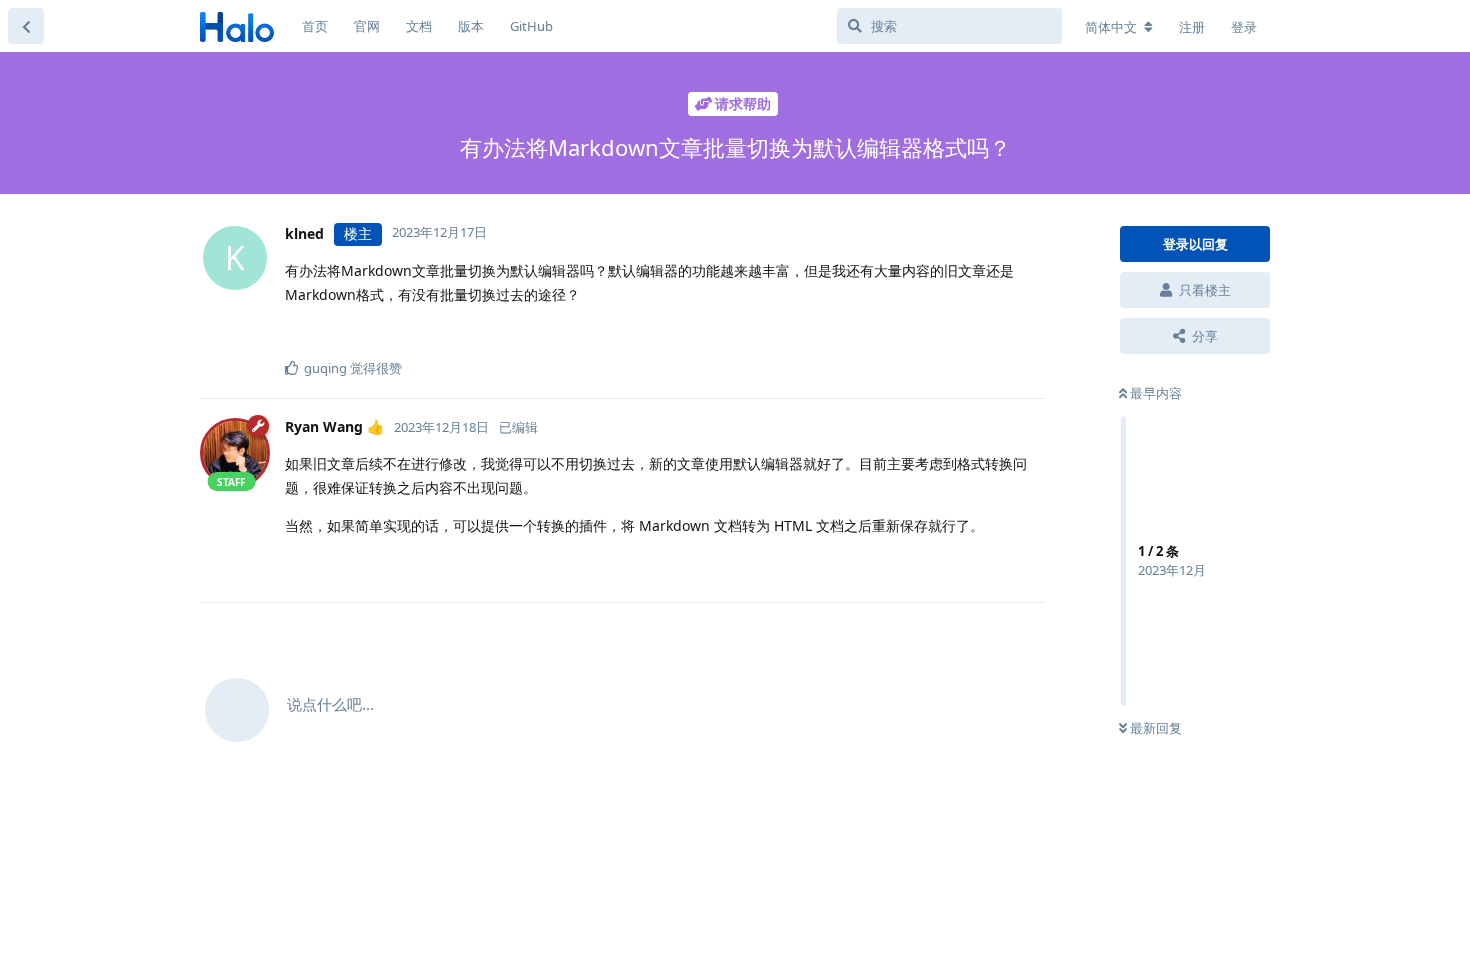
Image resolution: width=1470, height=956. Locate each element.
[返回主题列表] (26, 26)
